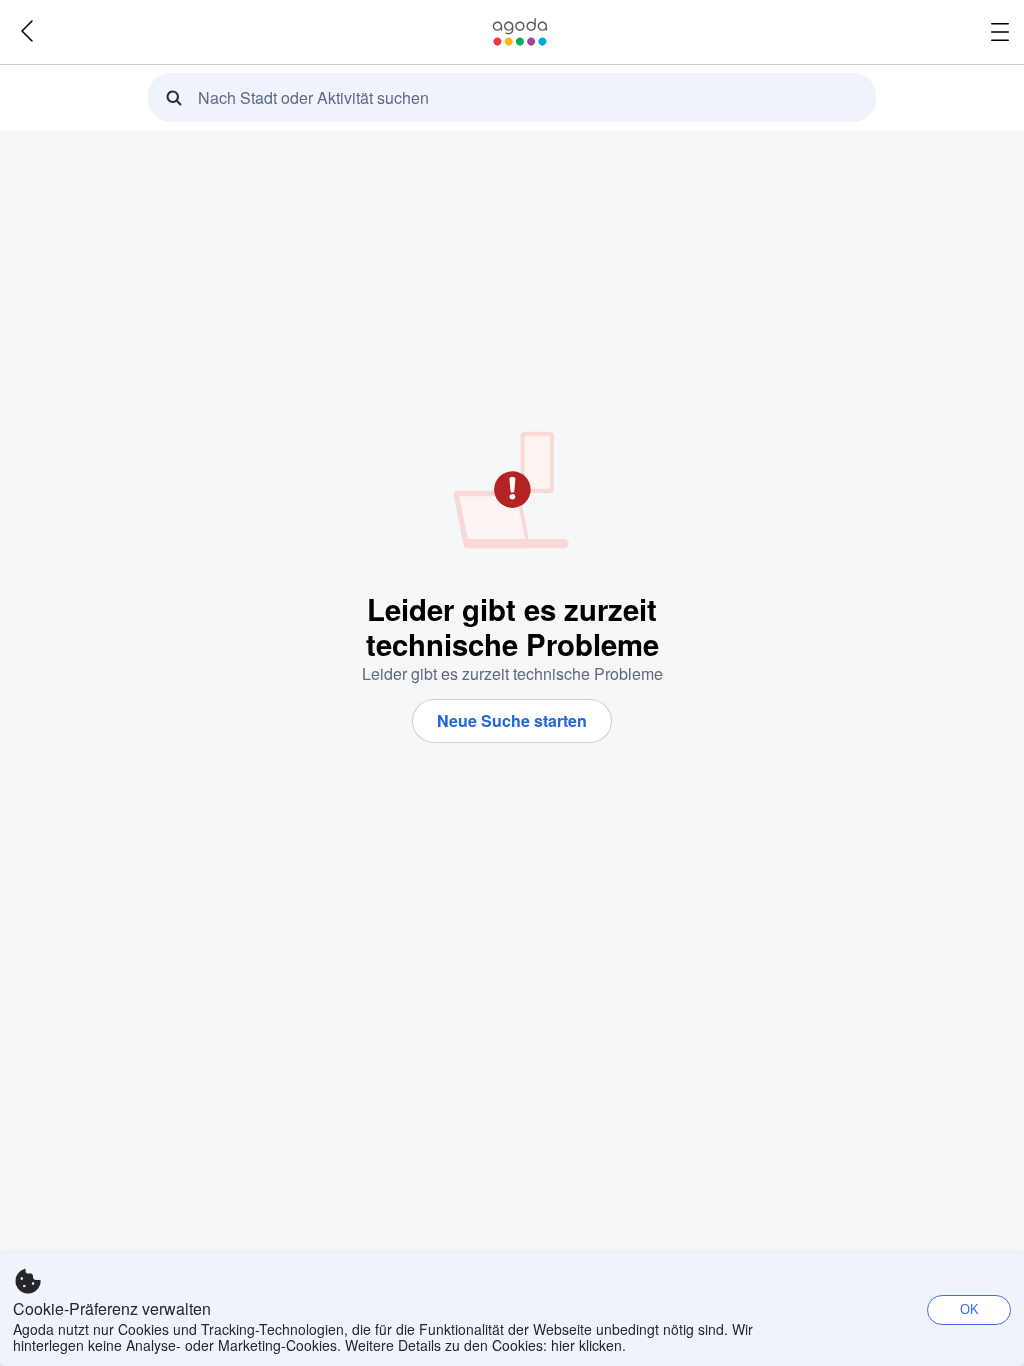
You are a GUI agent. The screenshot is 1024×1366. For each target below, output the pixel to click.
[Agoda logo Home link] (520, 32)
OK (969, 1309)
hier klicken (586, 1345)
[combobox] (518, 98)
